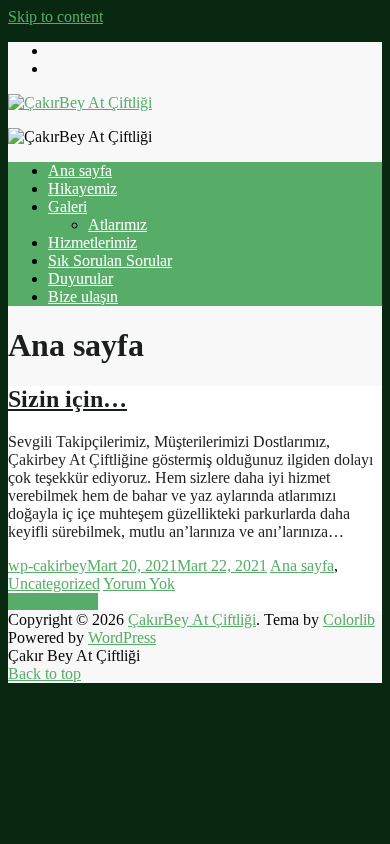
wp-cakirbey (47, 565)
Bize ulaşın (83, 296)
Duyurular (80, 278)
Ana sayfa (80, 170)
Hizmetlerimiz (92, 242)
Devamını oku (53, 601)
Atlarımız (117, 224)
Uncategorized (54, 583)
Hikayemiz (82, 188)
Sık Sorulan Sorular (110, 260)
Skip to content (55, 16)
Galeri (67, 206)
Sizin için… (67, 399)
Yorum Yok (139, 583)
